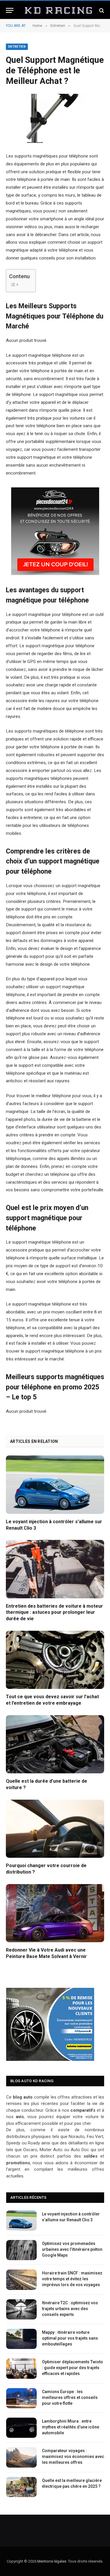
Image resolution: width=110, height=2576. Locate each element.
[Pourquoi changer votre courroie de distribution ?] (55, 1829)
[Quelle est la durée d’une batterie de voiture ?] (55, 1744)
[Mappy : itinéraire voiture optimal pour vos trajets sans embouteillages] (21, 2339)
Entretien (17, 47)
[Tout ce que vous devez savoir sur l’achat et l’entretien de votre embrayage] (55, 1660)
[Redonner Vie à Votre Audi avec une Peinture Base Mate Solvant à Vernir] (55, 1913)
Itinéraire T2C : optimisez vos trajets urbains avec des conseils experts (70, 2309)
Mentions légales (52, 2561)
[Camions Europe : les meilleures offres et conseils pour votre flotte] (21, 2398)
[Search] (101, 10)
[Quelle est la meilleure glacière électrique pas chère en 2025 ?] (21, 2487)
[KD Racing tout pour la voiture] (58, 10)
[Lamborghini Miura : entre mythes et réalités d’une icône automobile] (21, 2428)
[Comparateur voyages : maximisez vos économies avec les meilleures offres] (21, 2457)
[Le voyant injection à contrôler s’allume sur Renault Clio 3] (55, 1485)
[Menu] (10, 10)
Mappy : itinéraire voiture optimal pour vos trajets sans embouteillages (70, 2338)
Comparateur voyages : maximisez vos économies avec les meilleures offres (73, 2456)
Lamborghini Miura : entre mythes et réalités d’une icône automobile (71, 2427)
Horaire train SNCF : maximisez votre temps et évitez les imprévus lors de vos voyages (72, 2279)
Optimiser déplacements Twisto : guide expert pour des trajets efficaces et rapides (72, 2368)
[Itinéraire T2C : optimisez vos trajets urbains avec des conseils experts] (21, 2309)
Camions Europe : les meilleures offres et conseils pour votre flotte (70, 2397)
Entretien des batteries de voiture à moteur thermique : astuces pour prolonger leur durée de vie (54, 1612)
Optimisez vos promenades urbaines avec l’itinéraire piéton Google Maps (72, 2249)
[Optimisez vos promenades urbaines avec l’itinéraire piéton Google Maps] (21, 2250)
